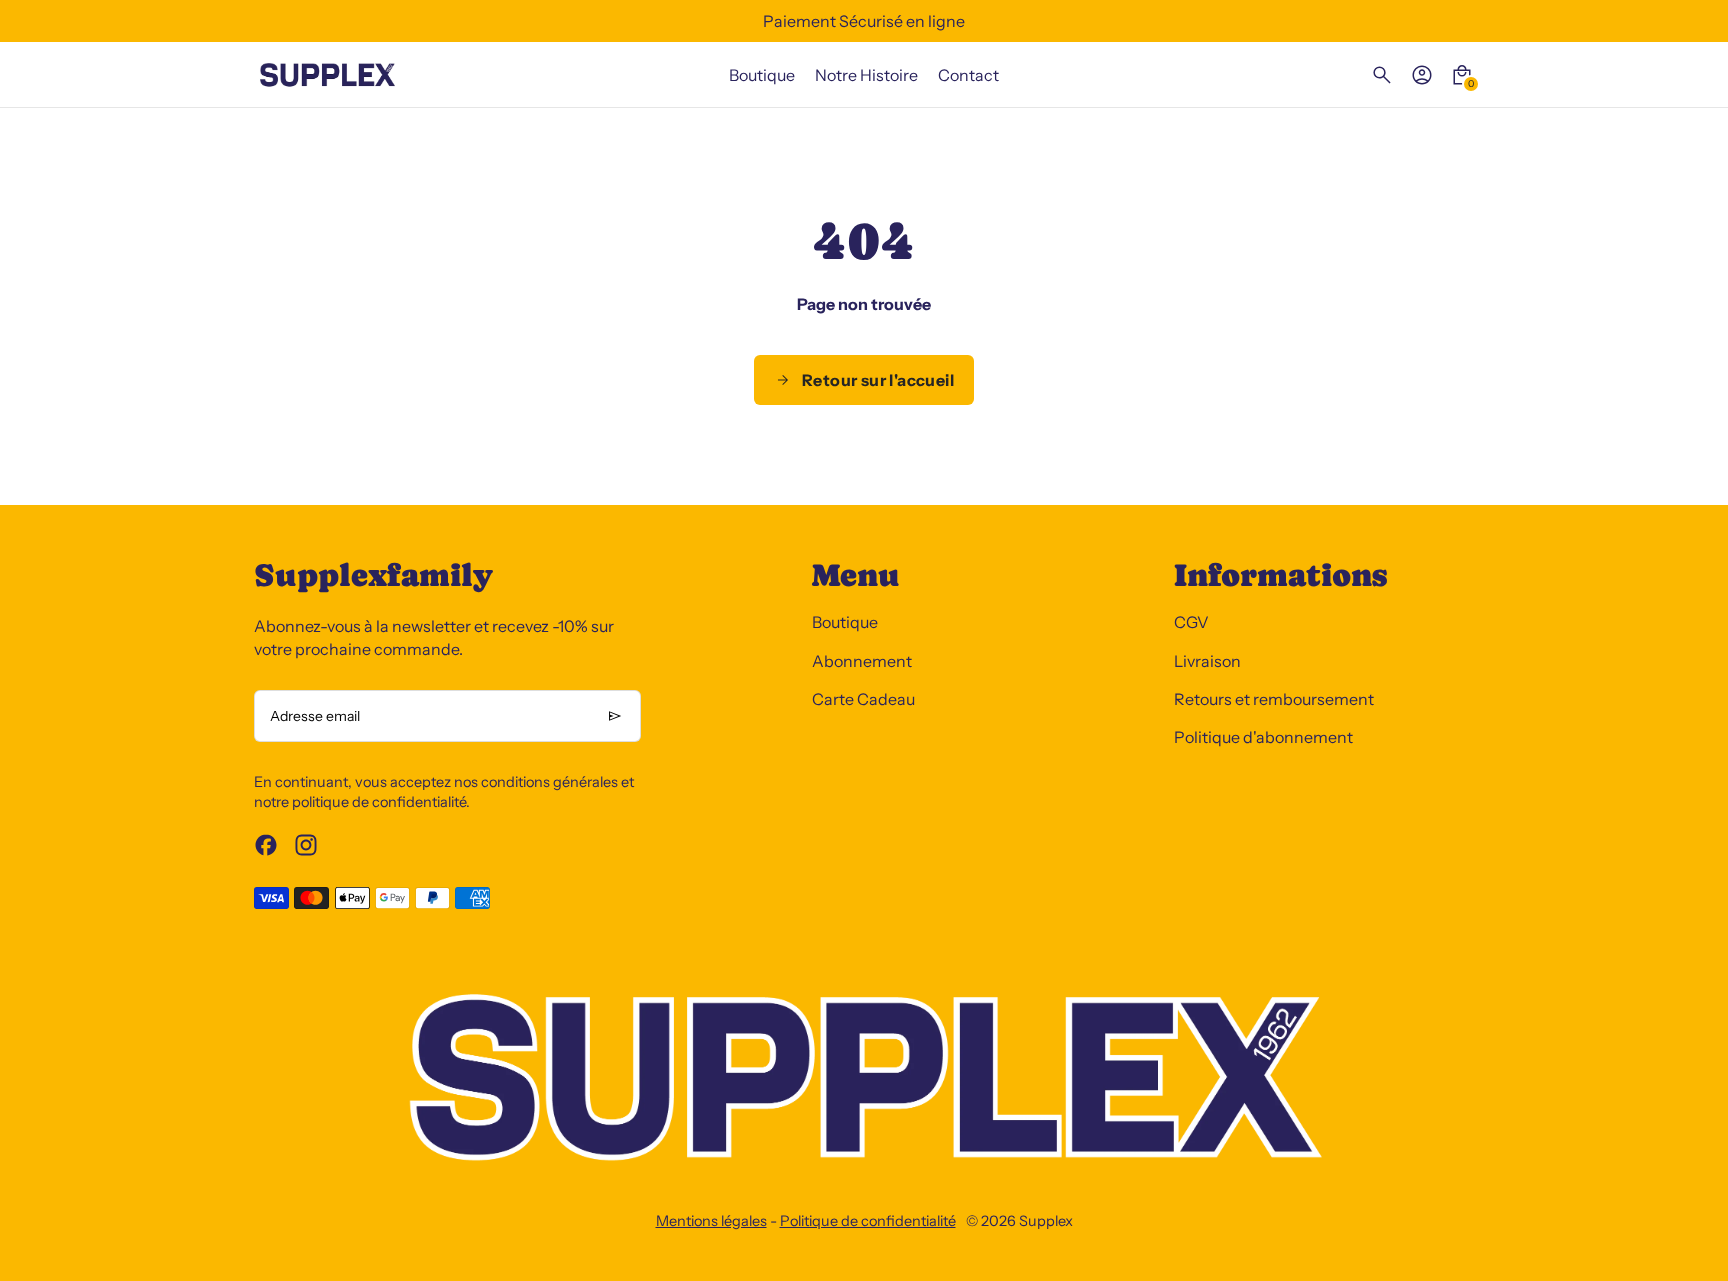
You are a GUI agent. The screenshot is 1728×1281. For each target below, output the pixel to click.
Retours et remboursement (1274, 699)
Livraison (1207, 661)
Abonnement (862, 661)
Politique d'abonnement (1263, 737)
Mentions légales (711, 1221)
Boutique (845, 622)
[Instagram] (306, 845)
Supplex (1046, 1221)
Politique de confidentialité (868, 1221)
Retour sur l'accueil (878, 380)
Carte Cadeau (863, 699)
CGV (1191, 622)
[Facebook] (266, 845)
